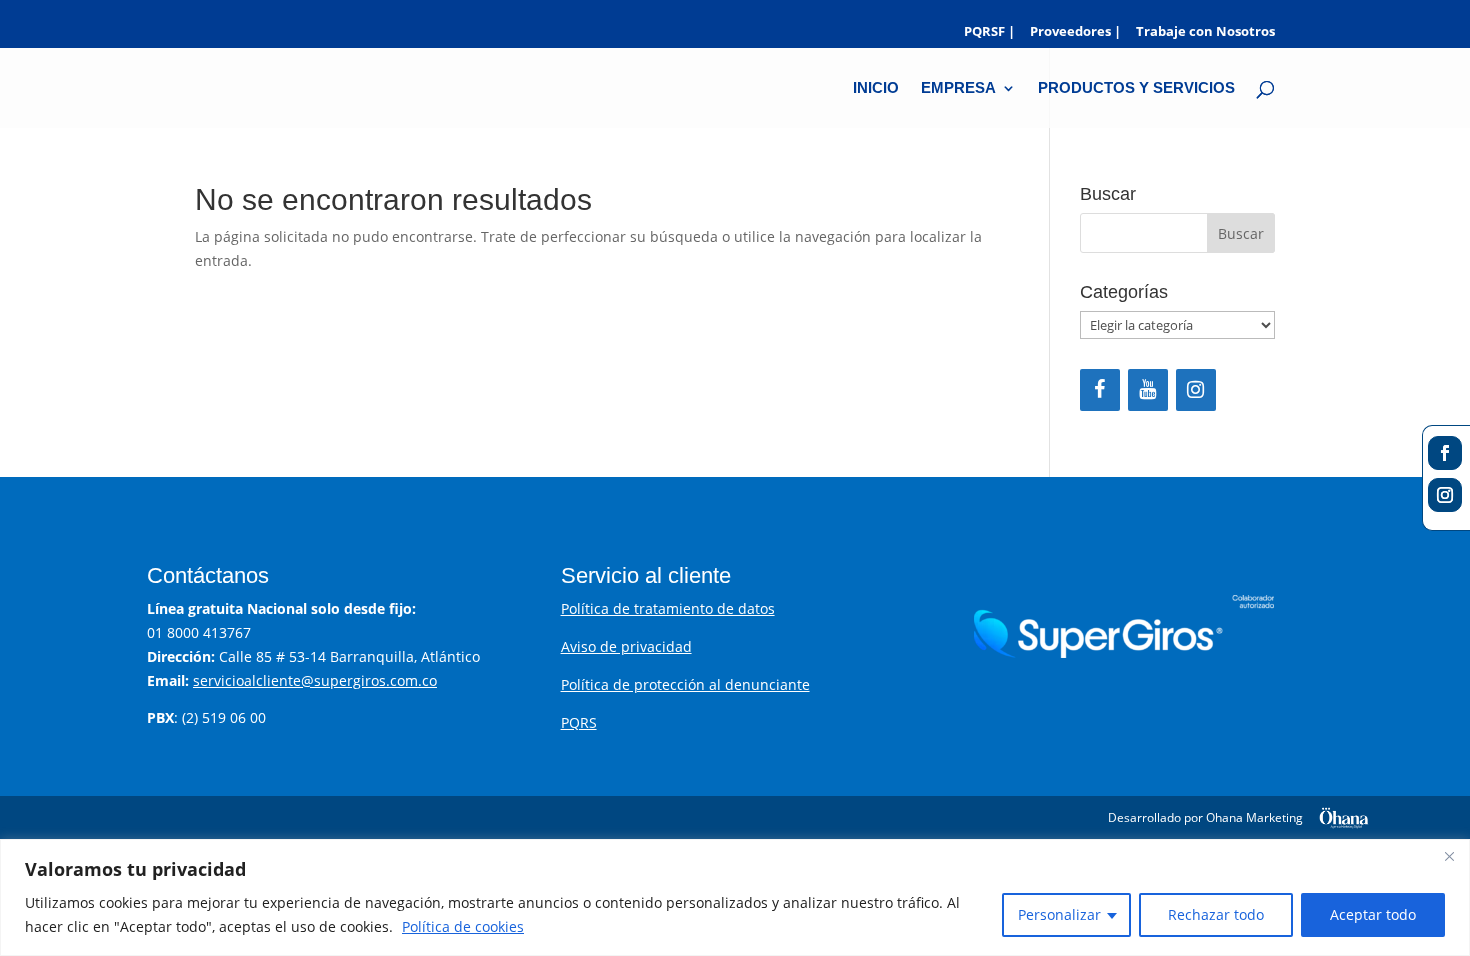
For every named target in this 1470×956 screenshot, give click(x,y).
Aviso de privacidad (626, 646)
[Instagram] (1196, 390)
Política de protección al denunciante (685, 684)
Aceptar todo (1373, 914)
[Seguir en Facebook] (1445, 453)
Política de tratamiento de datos (668, 608)
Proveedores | (1075, 32)
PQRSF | (989, 32)
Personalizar (1059, 914)
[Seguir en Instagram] (1445, 495)
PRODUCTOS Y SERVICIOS (1136, 88)
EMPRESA (958, 88)
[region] (735, 897)
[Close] (1449, 856)
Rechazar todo (1216, 914)
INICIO (876, 88)
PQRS (579, 722)
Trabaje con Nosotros (1205, 32)
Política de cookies (463, 926)
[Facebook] (1100, 390)
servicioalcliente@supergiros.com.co (315, 680)
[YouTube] (1148, 390)
